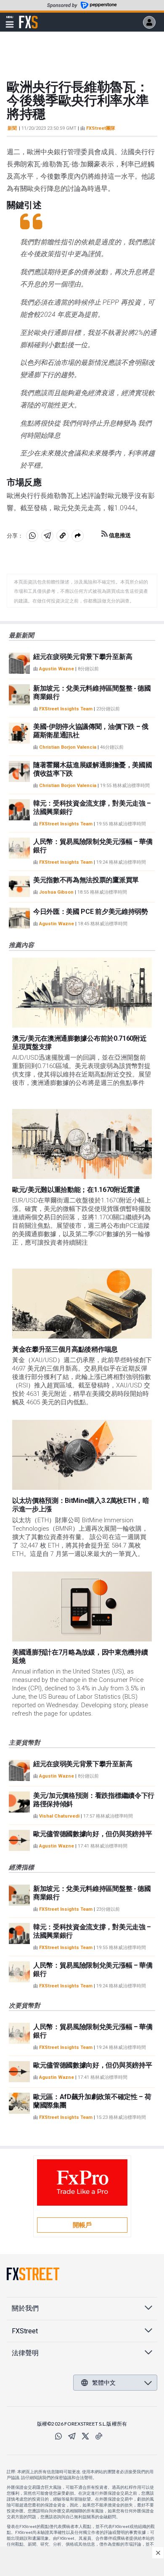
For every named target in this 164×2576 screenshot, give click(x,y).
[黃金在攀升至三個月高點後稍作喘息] (82, 1304)
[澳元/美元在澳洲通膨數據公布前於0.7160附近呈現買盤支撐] (82, 993)
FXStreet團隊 (101, 128)
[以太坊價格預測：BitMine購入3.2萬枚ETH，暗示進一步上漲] (82, 1455)
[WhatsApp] (58, 2436)
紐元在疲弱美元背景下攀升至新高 (83, 657)
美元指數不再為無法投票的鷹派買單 (86, 880)
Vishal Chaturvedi (59, 1816)
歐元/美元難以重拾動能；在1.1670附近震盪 (76, 1190)
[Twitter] (85, 2436)
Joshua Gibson (56, 892)
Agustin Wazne (57, 669)
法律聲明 (25, 2353)
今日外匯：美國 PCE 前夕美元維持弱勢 (91, 912)
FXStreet (28, 17)
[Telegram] (72, 2436)
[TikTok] (99, 2436)
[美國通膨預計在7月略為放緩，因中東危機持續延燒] (82, 1607)
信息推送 (119, 535)
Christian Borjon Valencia (68, 747)
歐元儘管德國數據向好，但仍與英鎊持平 (93, 1834)
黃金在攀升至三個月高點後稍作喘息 (65, 1349)
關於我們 (25, 2308)
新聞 (12, 128)
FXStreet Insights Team (66, 709)
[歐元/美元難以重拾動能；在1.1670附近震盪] (82, 1144)
